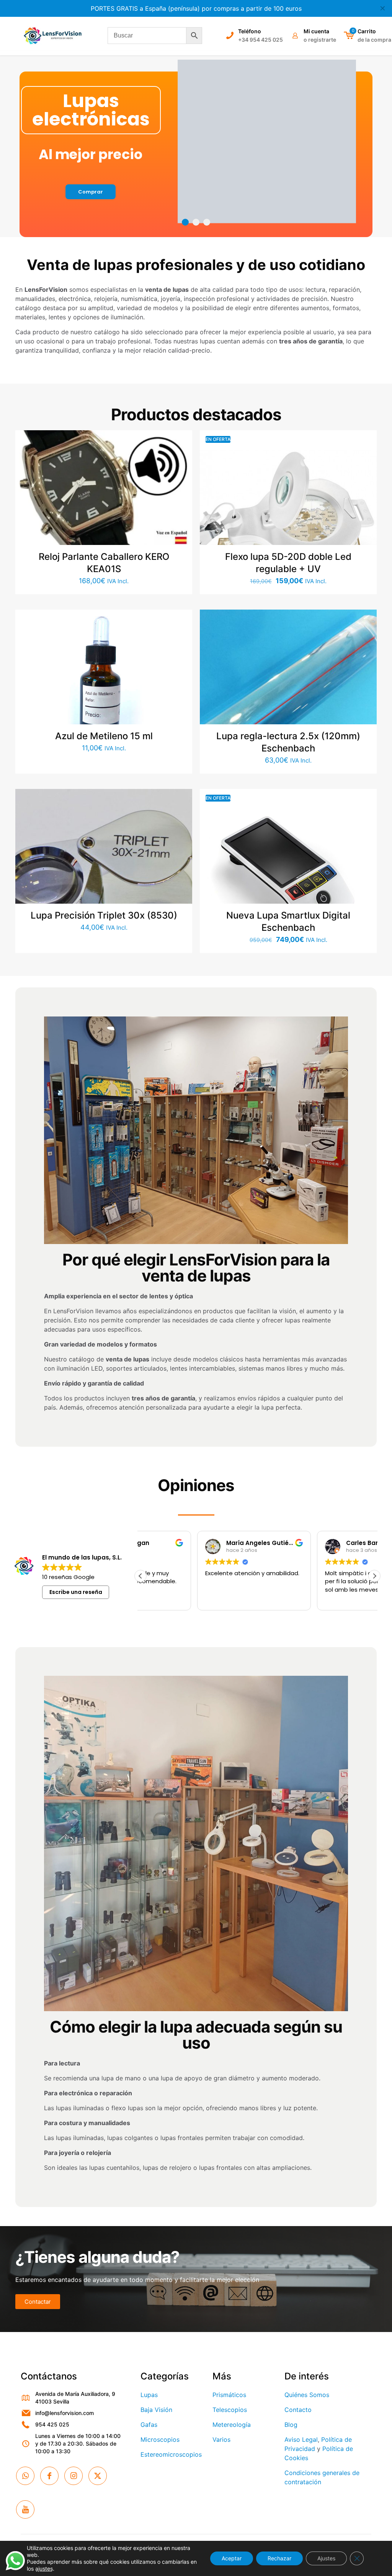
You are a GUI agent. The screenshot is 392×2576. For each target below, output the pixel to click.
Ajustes (326, 2558)
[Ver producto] (181, 457)
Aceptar (232, 2558)
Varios (221, 2439)
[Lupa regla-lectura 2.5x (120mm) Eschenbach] (288, 698)
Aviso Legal (301, 2439)
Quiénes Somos (307, 2395)
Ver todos (196, 176)
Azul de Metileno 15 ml (104, 736)
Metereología (232, 2425)
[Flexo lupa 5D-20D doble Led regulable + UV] (288, 519)
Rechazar (279, 2558)
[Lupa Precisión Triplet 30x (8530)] (104, 877)
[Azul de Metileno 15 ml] (104, 677)
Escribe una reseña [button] (76, 1592)
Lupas (149, 2395)
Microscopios (160, 2439)
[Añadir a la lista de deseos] (181, 474)
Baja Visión (156, 2410)
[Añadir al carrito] (181, 441)
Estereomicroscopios (171, 2454)
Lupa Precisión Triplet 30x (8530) (104, 915)
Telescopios (230, 2410)
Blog (291, 2425)
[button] (374, 1576)
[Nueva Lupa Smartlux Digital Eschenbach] (288, 877)
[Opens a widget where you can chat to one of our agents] (363, 2563)
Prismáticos (229, 2395)
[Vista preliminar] (181, 490)
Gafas (149, 2425)
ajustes (44, 2569)
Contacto (298, 2410)
